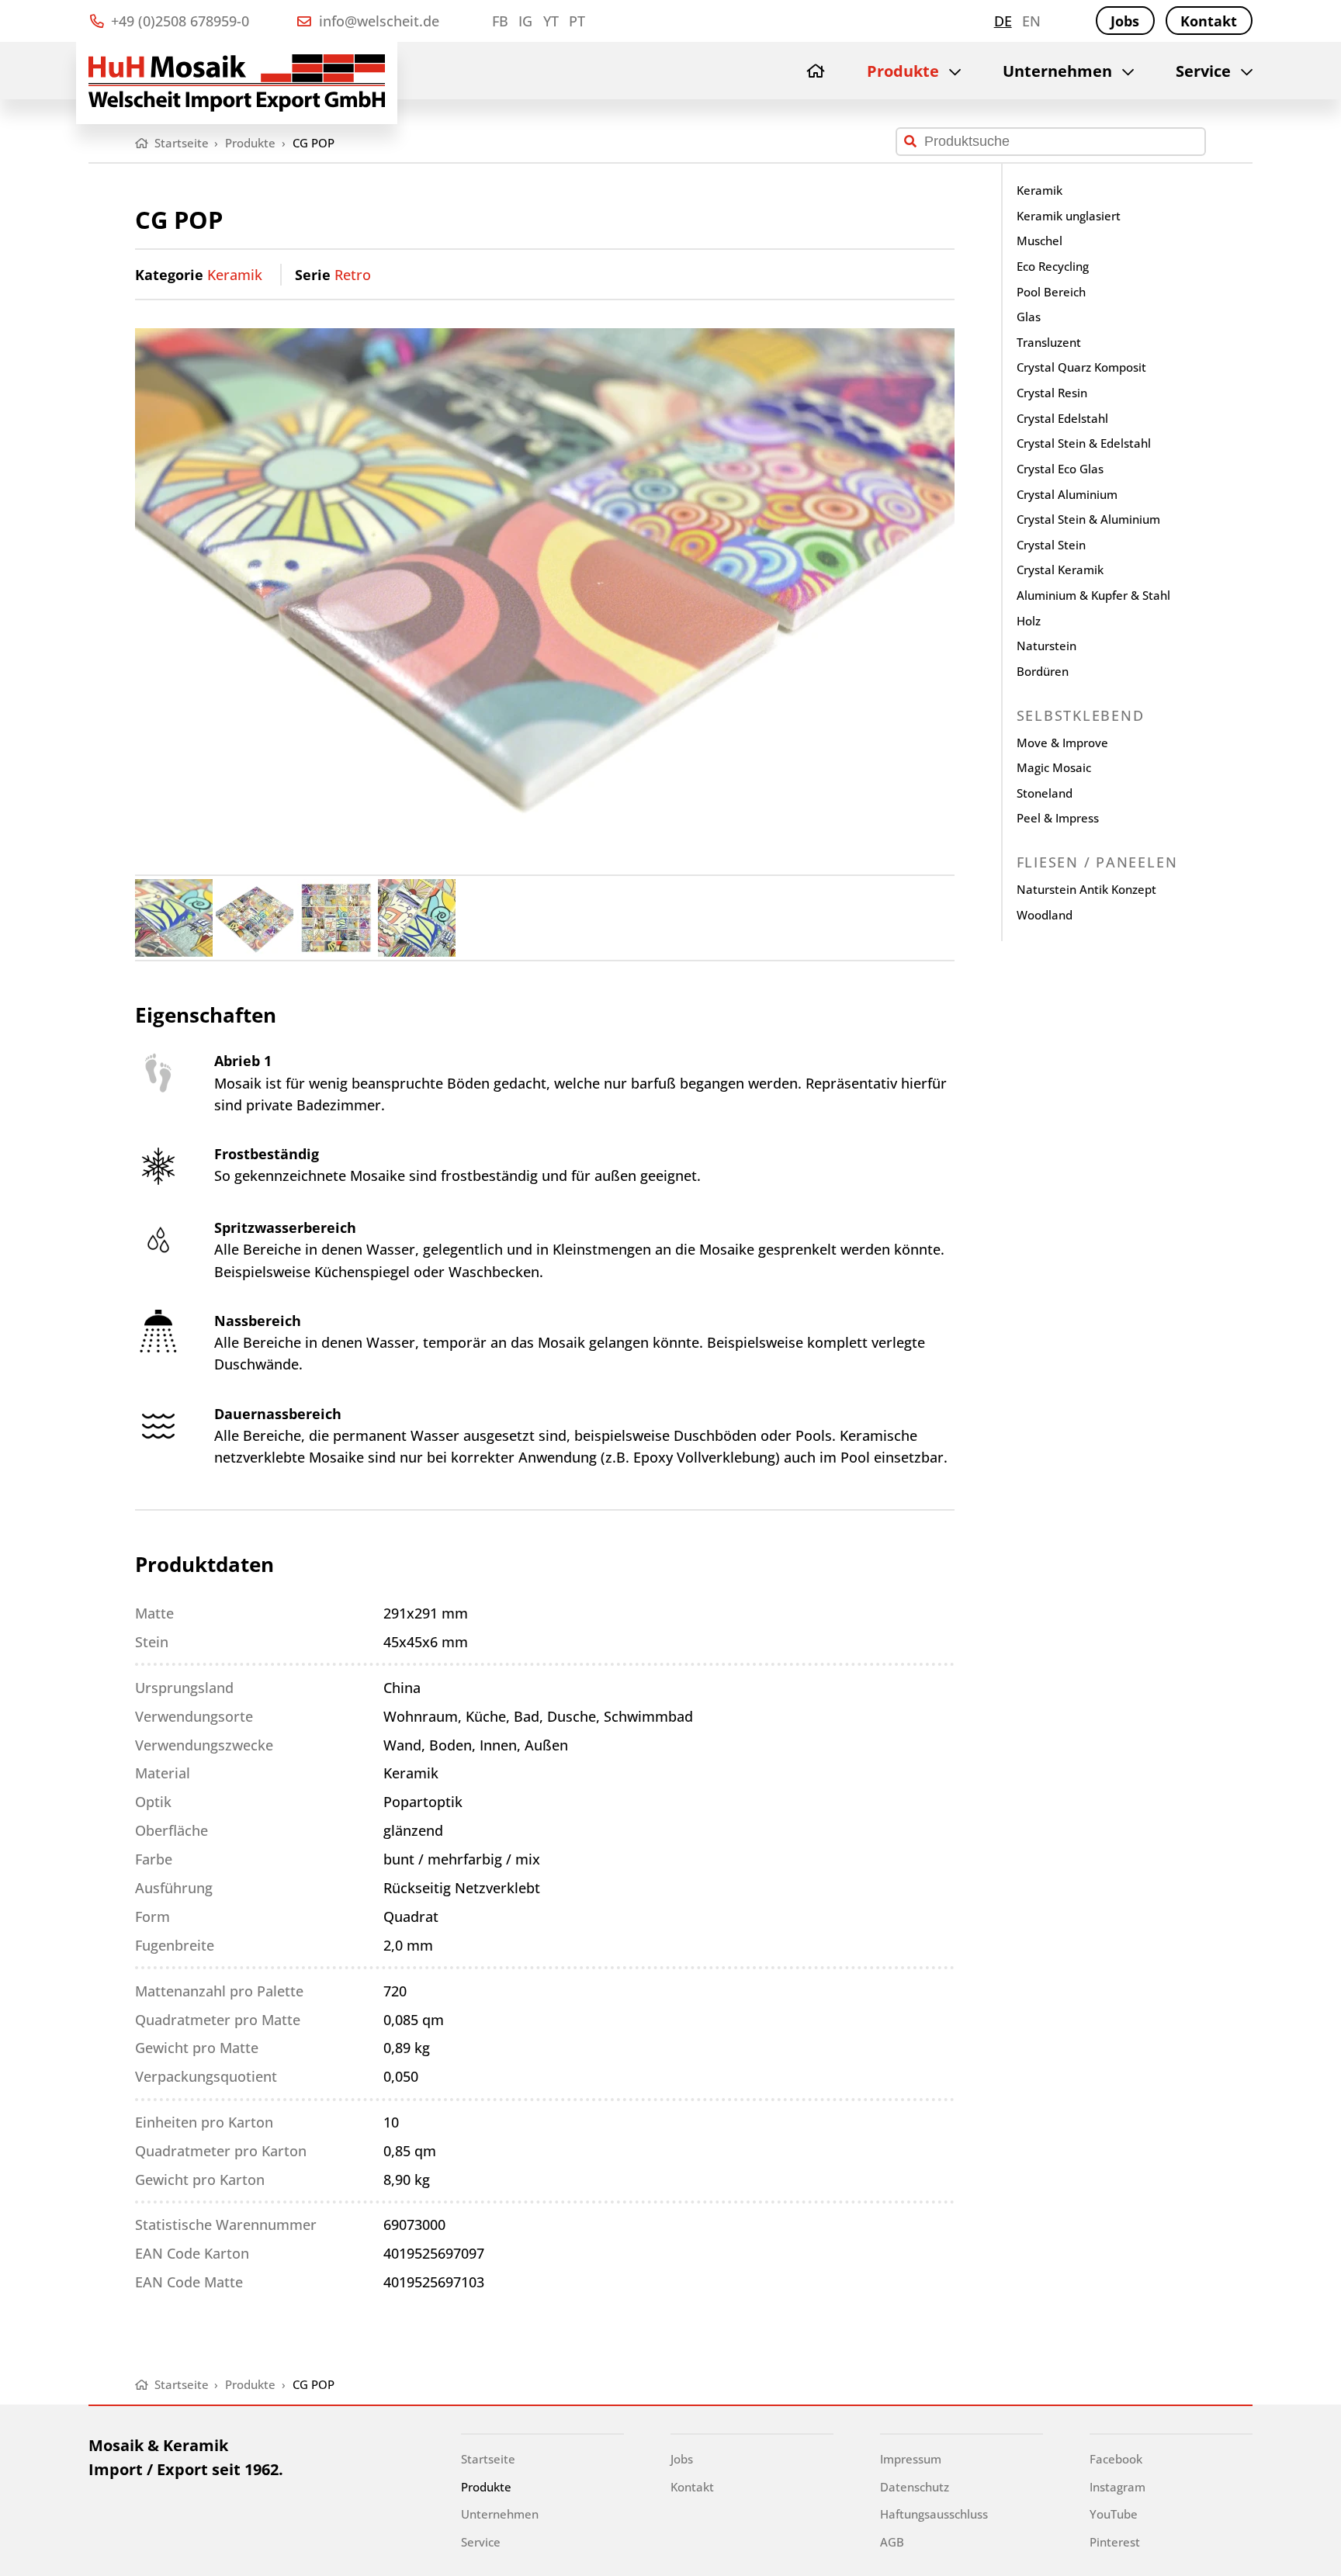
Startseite (488, 2459)
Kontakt (1209, 21)
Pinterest (1115, 2542)
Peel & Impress (1058, 818)
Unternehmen (1057, 71)
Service (1203, 71)
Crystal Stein (1051, 545)
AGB (892, 2542)
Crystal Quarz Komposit (1081, 367)
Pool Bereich (1051, 292)
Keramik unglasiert (1069, 216)
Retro (353, 275)
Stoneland (1045, 793)
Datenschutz (915, 2487)
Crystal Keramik (1060, 570)
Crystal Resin (1052, 393)
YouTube (1114, 2514)
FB (500, 21)
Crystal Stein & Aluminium (1088, 519)
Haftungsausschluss (934, 2514)
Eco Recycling (1053, 266)
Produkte (903, 71)
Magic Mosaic (1054, 767)
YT (551, 21)
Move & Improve (1062, 743)
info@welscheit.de (377, 21)
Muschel (1040, 241)
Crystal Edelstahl (1062, 418)
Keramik (235, 275)
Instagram (1117, 2487)
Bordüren (1043, 671)
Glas (1029, 317)
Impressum (911, 2459)
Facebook (1116, 2459)
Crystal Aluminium (1067, 494)
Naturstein (1046, 646)
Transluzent (1049, 342)
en (1031, 21)
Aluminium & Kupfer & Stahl (1093, 595)
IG (525, 21)
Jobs (1125, 21)
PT (577, 21)
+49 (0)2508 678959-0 (178, 21)
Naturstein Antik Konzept (1086, 889)
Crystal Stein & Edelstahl (1084, 443)
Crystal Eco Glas (1060, 469)
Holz (1029, 621)
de (1003, 21)
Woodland (1045, 915)
